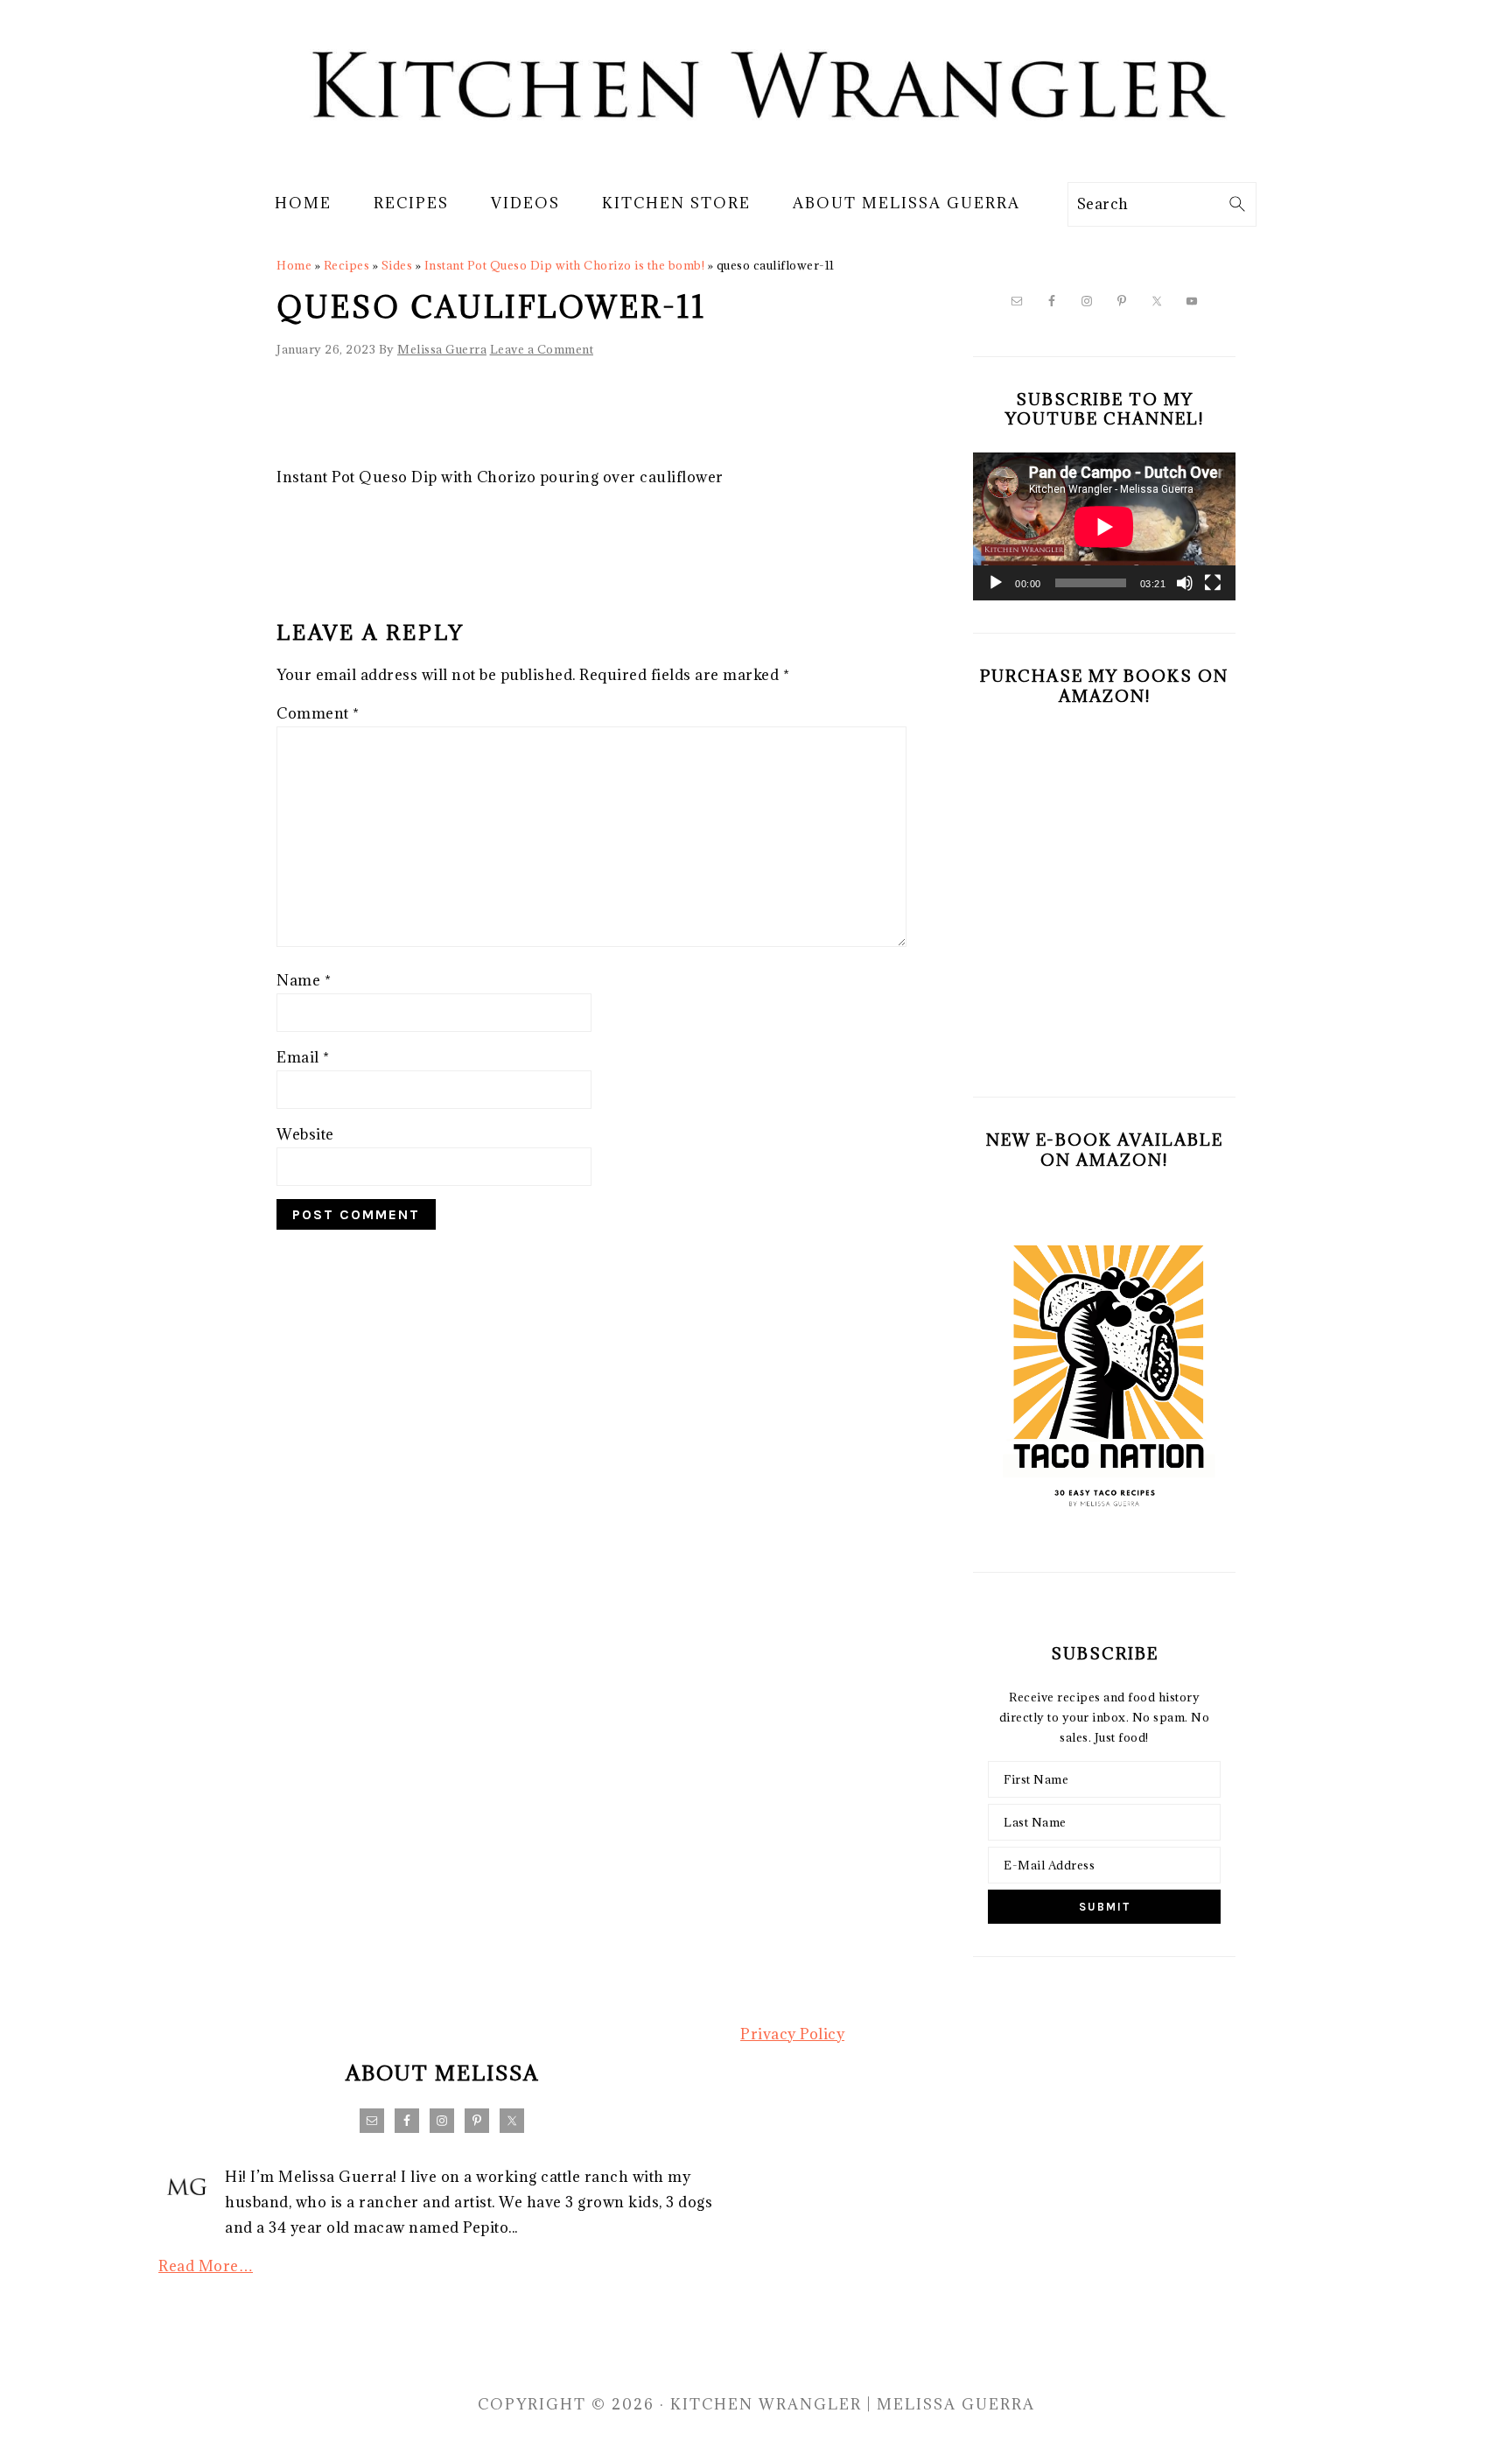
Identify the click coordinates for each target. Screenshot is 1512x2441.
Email (303, 1057)
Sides (397, 265)
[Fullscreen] (1213, 583)
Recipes (347, 265)
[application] (1104, 526)
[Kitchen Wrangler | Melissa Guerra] (756, 156)
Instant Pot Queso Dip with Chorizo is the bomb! (565, 265)
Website (305, 1134)
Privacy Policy (792, 2034)
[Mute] (1185, 583)
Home (294, 265)
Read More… (206, 2266)
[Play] (996, 583)
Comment (318, 713)
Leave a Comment (542, 349)
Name (304, 980)
